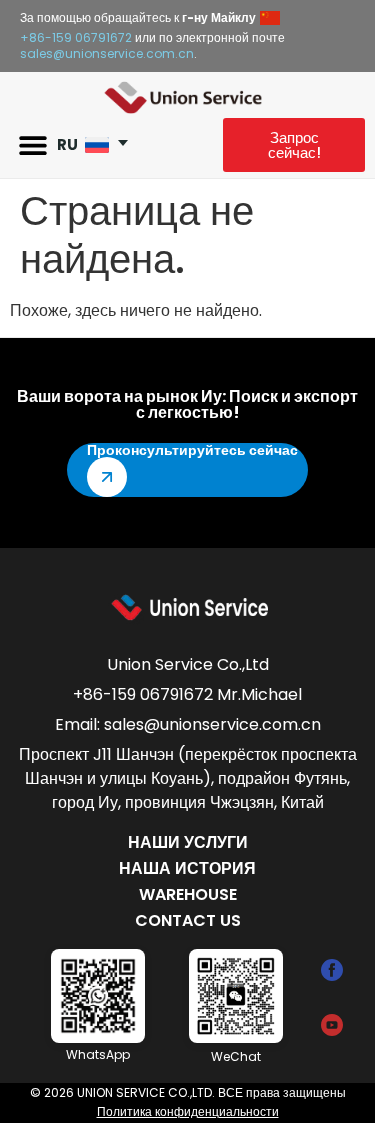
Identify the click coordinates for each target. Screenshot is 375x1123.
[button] (32, 145)
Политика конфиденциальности (188, 1111)
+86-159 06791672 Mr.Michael (187, 694)
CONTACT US (188, 920)
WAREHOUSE (188, 894)
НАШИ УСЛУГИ (188, 842)
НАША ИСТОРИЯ (187, 868)
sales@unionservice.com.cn (107, 53)
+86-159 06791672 (76, 37)
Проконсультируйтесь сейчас (192, 450)
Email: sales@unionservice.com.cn (188, 724)
